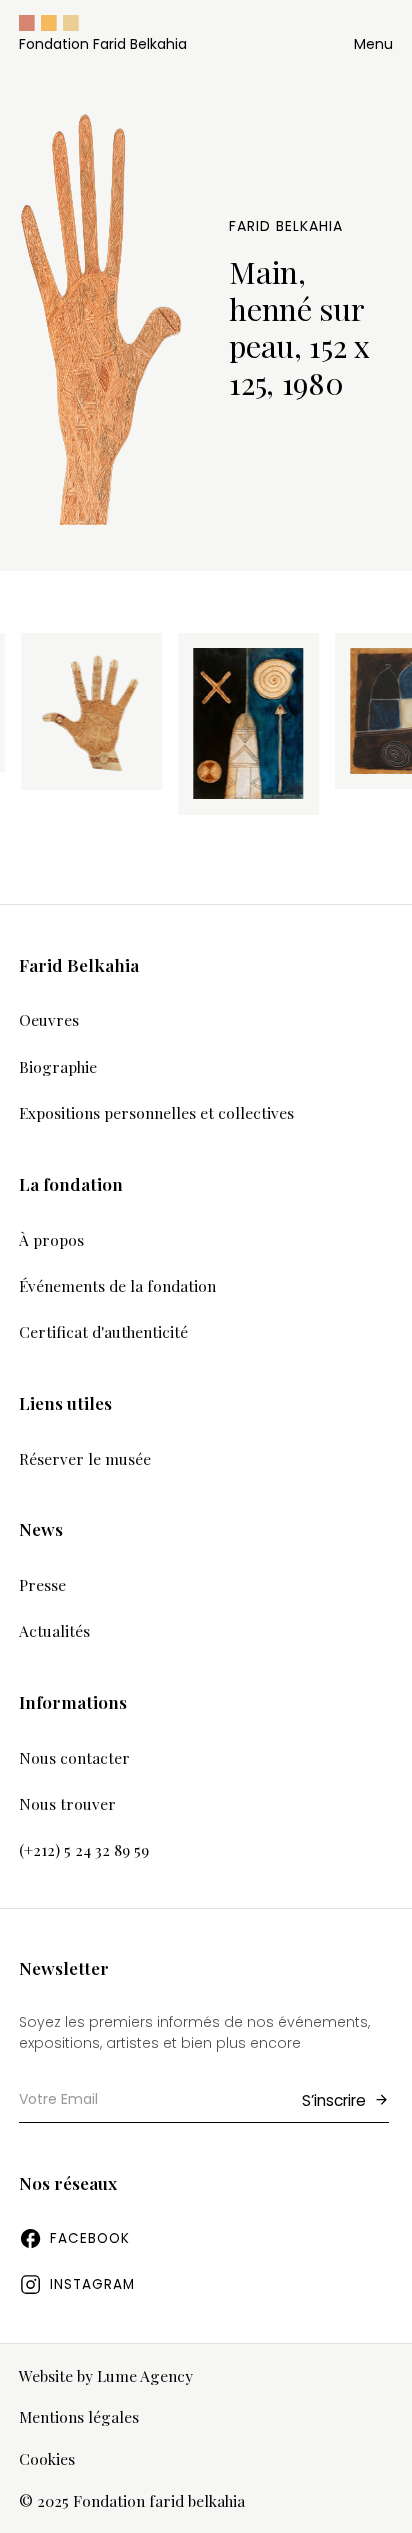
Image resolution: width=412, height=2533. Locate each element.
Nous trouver (67, 1803)
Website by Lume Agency (106, 2376)
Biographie (58, 1066)
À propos (51, 1239)
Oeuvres (49, 1019)
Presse (42, 1584)
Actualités (54, 1630)
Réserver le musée (85, 1458)
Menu (373, 44)
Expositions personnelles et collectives (156, 1112)
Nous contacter (74, 1757)
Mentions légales (79, 2417)
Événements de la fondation (117, 1285)
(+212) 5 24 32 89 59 (84, 1849)
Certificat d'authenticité (103, 1331)
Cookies (47, 2459)
